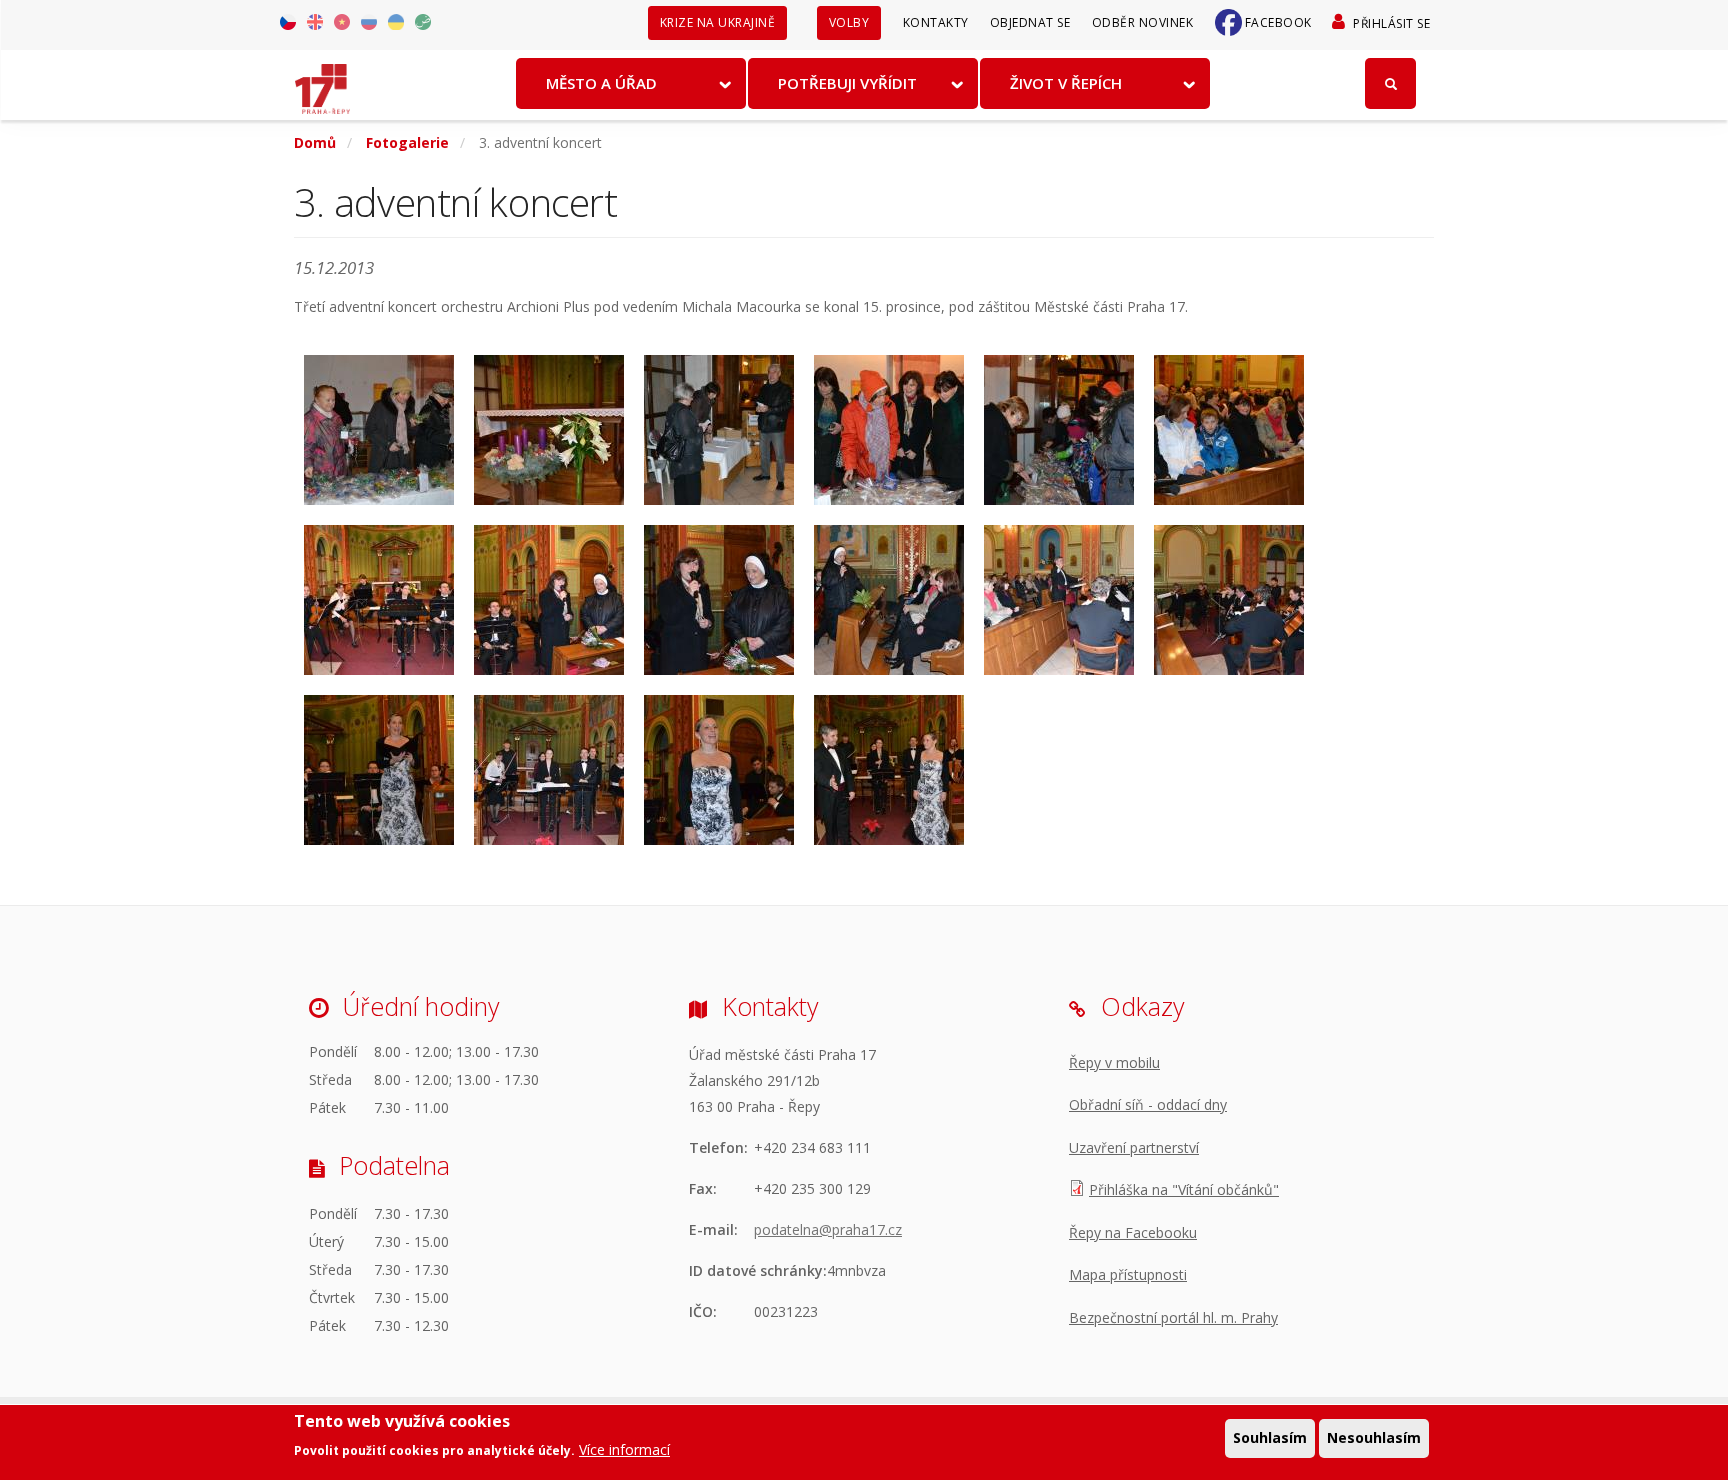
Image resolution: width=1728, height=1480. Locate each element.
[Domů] (322, 82)
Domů (315, 142)
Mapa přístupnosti (1128, 1274)
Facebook (1278, 22)
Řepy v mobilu (1114, 1062)
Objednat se (1030, 22)
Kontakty (936, 22)
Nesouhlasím (1374, 1437)
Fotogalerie (407, 142)
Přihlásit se (1391, 23)
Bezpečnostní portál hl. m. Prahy (1173, 1317)
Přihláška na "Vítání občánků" (1184, 1189)
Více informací (624, 1449)
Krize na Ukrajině (718, 22)
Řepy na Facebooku (1133, 1232)
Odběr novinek (1143, 22)
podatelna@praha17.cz (828, 1229)
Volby (849, 22)
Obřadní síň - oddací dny (1148, 1104)
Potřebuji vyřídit (847, 83)
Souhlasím (1270, 1437)
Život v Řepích (1066, 83)
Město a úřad (601, 83)
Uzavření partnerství (1134, 1147)
